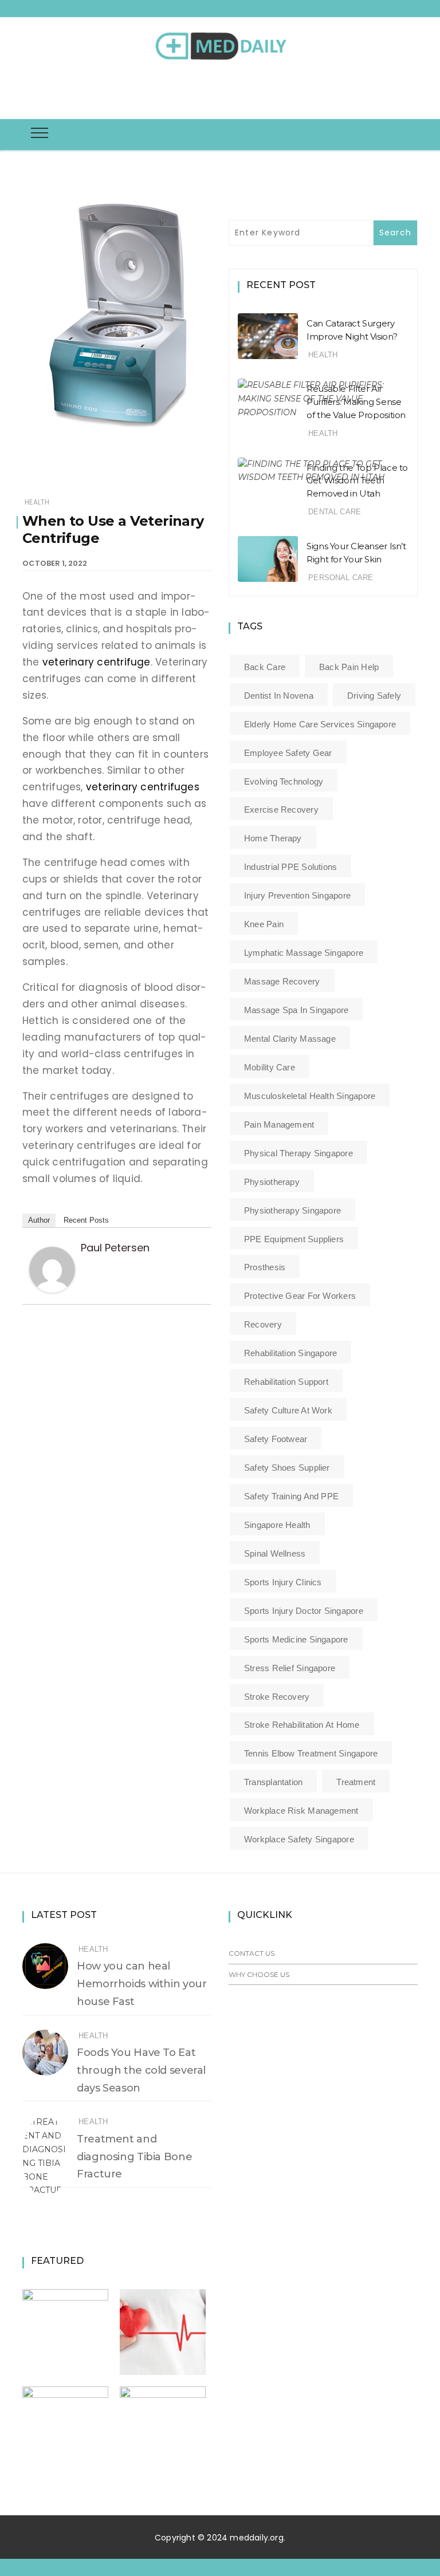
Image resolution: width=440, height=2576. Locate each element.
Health (37, 502)
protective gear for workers (300, 1296)
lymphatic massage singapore (304, 953)
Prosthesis (265, 1267)
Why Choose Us (259, 1974)
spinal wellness (275, 1553)
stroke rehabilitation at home (302, 1725)
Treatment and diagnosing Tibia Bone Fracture (134, 2157)
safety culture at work (288, 1410)
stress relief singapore (290, 1668)
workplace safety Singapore (299, 1839)
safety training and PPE (291, 1496)
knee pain (264, 924)
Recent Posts (86, 1220)
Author (39, 1220)
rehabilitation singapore (290, 1353)
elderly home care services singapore (320, 724)
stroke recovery (277, 1697)
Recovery (263, 1324)
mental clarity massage (290, 1039)
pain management (279, 1124)
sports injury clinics (283, 1582)
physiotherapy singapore (292, 1210)
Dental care (335, 512)
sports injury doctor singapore (304, 1611)
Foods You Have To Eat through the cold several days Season (141, 2070)
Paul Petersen (115, 1248)
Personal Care (341, 578)
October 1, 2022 (55, 563)
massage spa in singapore (296, 1010)
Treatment (356, 1782)
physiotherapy (272, 1182)
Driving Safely (374, 696)
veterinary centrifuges (143, 787)
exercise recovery (281, 810)
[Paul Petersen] (52, 1269)
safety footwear (276, 1439)
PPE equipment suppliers (294, 1239)
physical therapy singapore (298, 1153)
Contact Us (252, 1953)
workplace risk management (301, 1811)
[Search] (223, 91)
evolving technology (284, 781)
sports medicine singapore (296, 1639)
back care (265, 667)
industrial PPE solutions (290, 867)
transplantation (273, 1782)
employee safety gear (288, 753)
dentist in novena (279, 696)
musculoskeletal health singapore (310, 1096)
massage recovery (282, 981)
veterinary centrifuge (97, 662)
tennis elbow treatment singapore (311, 1753)
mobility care (270, 1067)
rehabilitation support (286, 1382)
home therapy (273, 838)
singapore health (277, 1525)
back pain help (349, 667)
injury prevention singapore (297, 895)
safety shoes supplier (287, 1468)
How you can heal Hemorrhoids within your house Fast (142, 1984)
